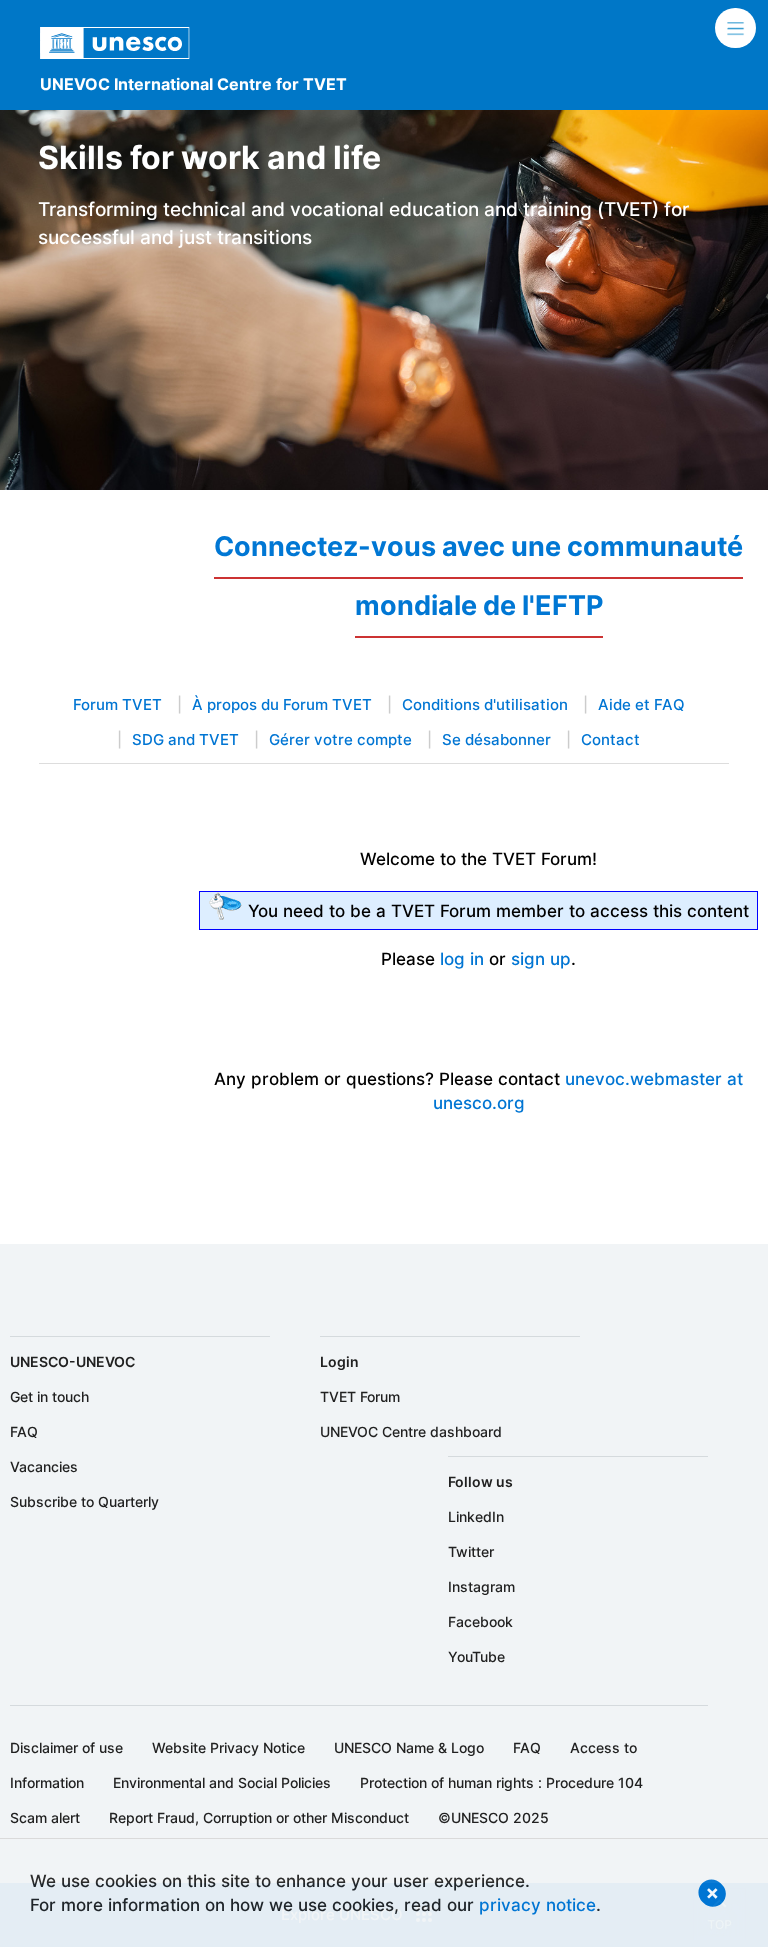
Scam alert (45, 1817)
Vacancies (44, 1466)
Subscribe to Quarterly (84, 1501)
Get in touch (49, 1396)
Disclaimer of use (66, 1747)
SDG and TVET (185, 740)
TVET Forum (360, 1396)
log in (462, 958)
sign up (541, 958)
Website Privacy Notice (228, 1747)
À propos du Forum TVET (282, 705)
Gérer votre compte (340, 740)
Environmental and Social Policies (222, 1782)
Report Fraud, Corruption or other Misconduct (259, 1817)
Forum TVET (117, 705)
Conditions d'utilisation (485, 705)
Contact (610, 740)
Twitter (471, 1551)
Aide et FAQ (641, 705)
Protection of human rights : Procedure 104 (501, 1782)
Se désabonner (496, 740)
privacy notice (537, 1904)
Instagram (481, 1586)
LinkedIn (476, 1516)
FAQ (24, 1431)
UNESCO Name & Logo (409, 1747)
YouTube (476, 1656)
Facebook (480, 1621)
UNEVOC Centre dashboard (411, 1431)
